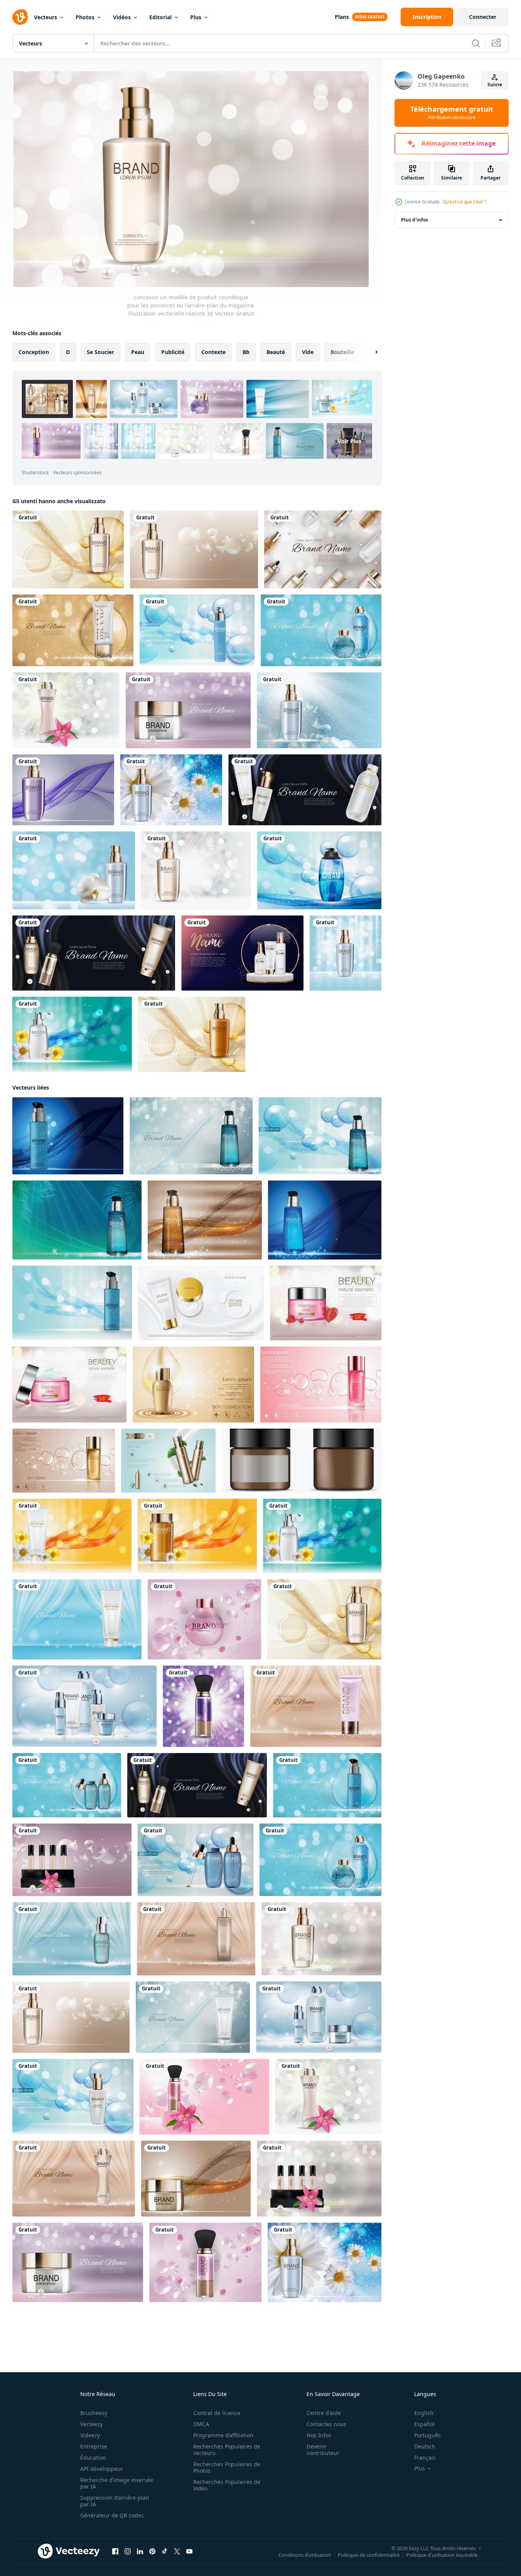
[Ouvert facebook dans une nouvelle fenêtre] (115, 2551)
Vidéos (122, 17)
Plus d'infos (415, 220)
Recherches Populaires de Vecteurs (227, 2450)
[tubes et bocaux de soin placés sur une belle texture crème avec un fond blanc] (201, 1303)
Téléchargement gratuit (452, 113)
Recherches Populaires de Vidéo (227, 2485)
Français (425, 2458)
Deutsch (425, 2446)
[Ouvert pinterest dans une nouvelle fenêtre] (152, 2551)
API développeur (102, 2469)
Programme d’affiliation (223, 2435)
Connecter (483, 17)
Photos (85, 17)
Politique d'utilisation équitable (442, 2555)
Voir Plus (350, 441)
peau (138, 352)
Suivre (495, 85)
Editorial (160, 17)
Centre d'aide (324, 2413)
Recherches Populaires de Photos (227, 2467)
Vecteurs (46, 17)
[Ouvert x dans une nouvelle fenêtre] (177, 2551)
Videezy (90, 2435)
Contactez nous (326, 2424)
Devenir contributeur (323, 2450)
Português (427, 2435)
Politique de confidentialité (369, 2555)
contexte (213, 352)
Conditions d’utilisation (305, 2555)
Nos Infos (319, 2435)
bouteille (342, 352)
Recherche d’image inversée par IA (117, 2483)
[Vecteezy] (20, 17)
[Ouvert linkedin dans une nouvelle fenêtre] (140, 2551)
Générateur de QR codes (112, 2515)
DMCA (201, 2424)
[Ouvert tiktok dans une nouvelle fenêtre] (165, 2551)
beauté (276, 352)
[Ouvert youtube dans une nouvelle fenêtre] (189, 2551)
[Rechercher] (476, 43)
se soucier (100, 352)
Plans (342, 17)
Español (424, 2424)
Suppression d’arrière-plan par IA (115, 2501)
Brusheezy (94, 2413)
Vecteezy (91, 2424)
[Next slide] (370, 352)
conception (34, 352)
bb (246, 352)
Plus (196, 17)
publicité (173, 352)
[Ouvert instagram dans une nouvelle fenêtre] (128, 2551)
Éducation (93, 2458)
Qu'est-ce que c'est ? (464, 202)
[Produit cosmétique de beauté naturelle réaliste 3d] (242, 953)
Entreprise (94, 2446)
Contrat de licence (217, 2413)
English (424, 2413)
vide (308, 352)
